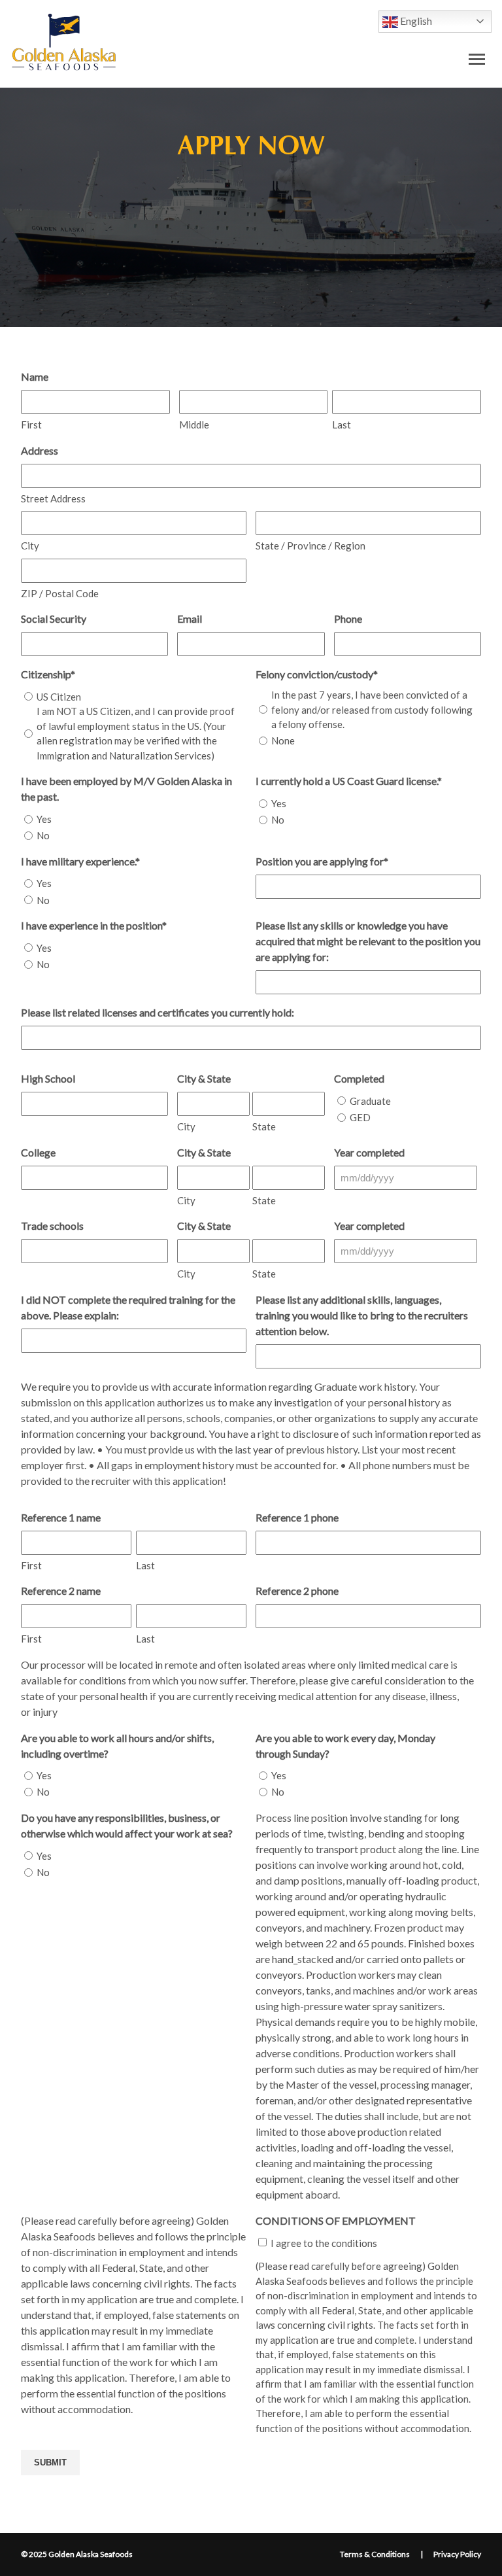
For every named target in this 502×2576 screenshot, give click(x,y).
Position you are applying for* (322, 861)
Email (190, 618)
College (38, 1152)
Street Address (53, 498)
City (30, 546)
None (283, 740)
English (415, 21)
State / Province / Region (310, 546)
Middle (194, 425)
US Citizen (59, 697)
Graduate (370, 1101)
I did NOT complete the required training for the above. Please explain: (128, 1307)
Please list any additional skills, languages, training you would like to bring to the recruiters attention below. (362, 1315)
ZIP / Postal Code (60, 593)
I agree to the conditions (324, 2243)
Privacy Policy (457, 2554)
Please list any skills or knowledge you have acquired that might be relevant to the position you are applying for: (368, 941)
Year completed (369, 1152)
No (43, 835)
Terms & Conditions (375, 2554)
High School (48, 1078)
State (264, 1126)
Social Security (54, 618)
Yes (44, 819)
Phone (348, 618)
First (31, 425)
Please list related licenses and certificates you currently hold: (158, 1012)
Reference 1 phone (297, 1517)
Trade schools (52, 1226)
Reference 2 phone (297, 1591)
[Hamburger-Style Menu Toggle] (477, 59)
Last (342, 425)
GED (360, 1117)
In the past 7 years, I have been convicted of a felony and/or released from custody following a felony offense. (372, 709)
